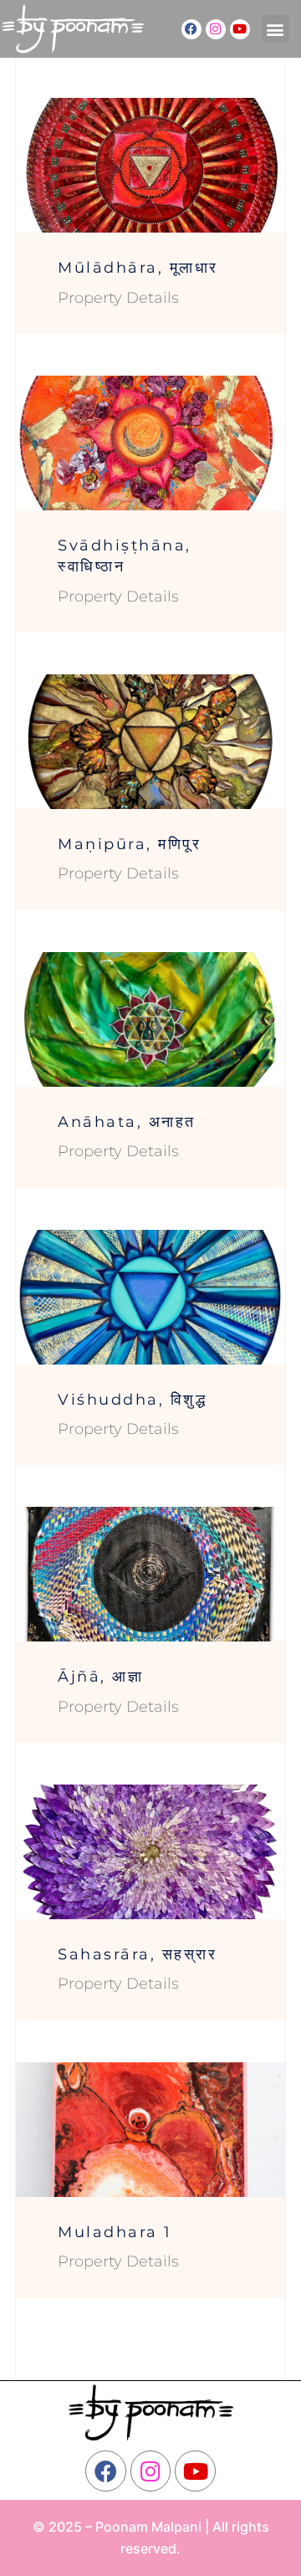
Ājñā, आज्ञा (100, 1677)
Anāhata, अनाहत (127, 1122)
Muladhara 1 (115, 2232)
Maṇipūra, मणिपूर (129, 844)
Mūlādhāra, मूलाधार (138, 268)
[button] (275, 29)
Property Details (118, 298)
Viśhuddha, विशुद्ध (132, 1400)
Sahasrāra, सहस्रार (137, 1954)
